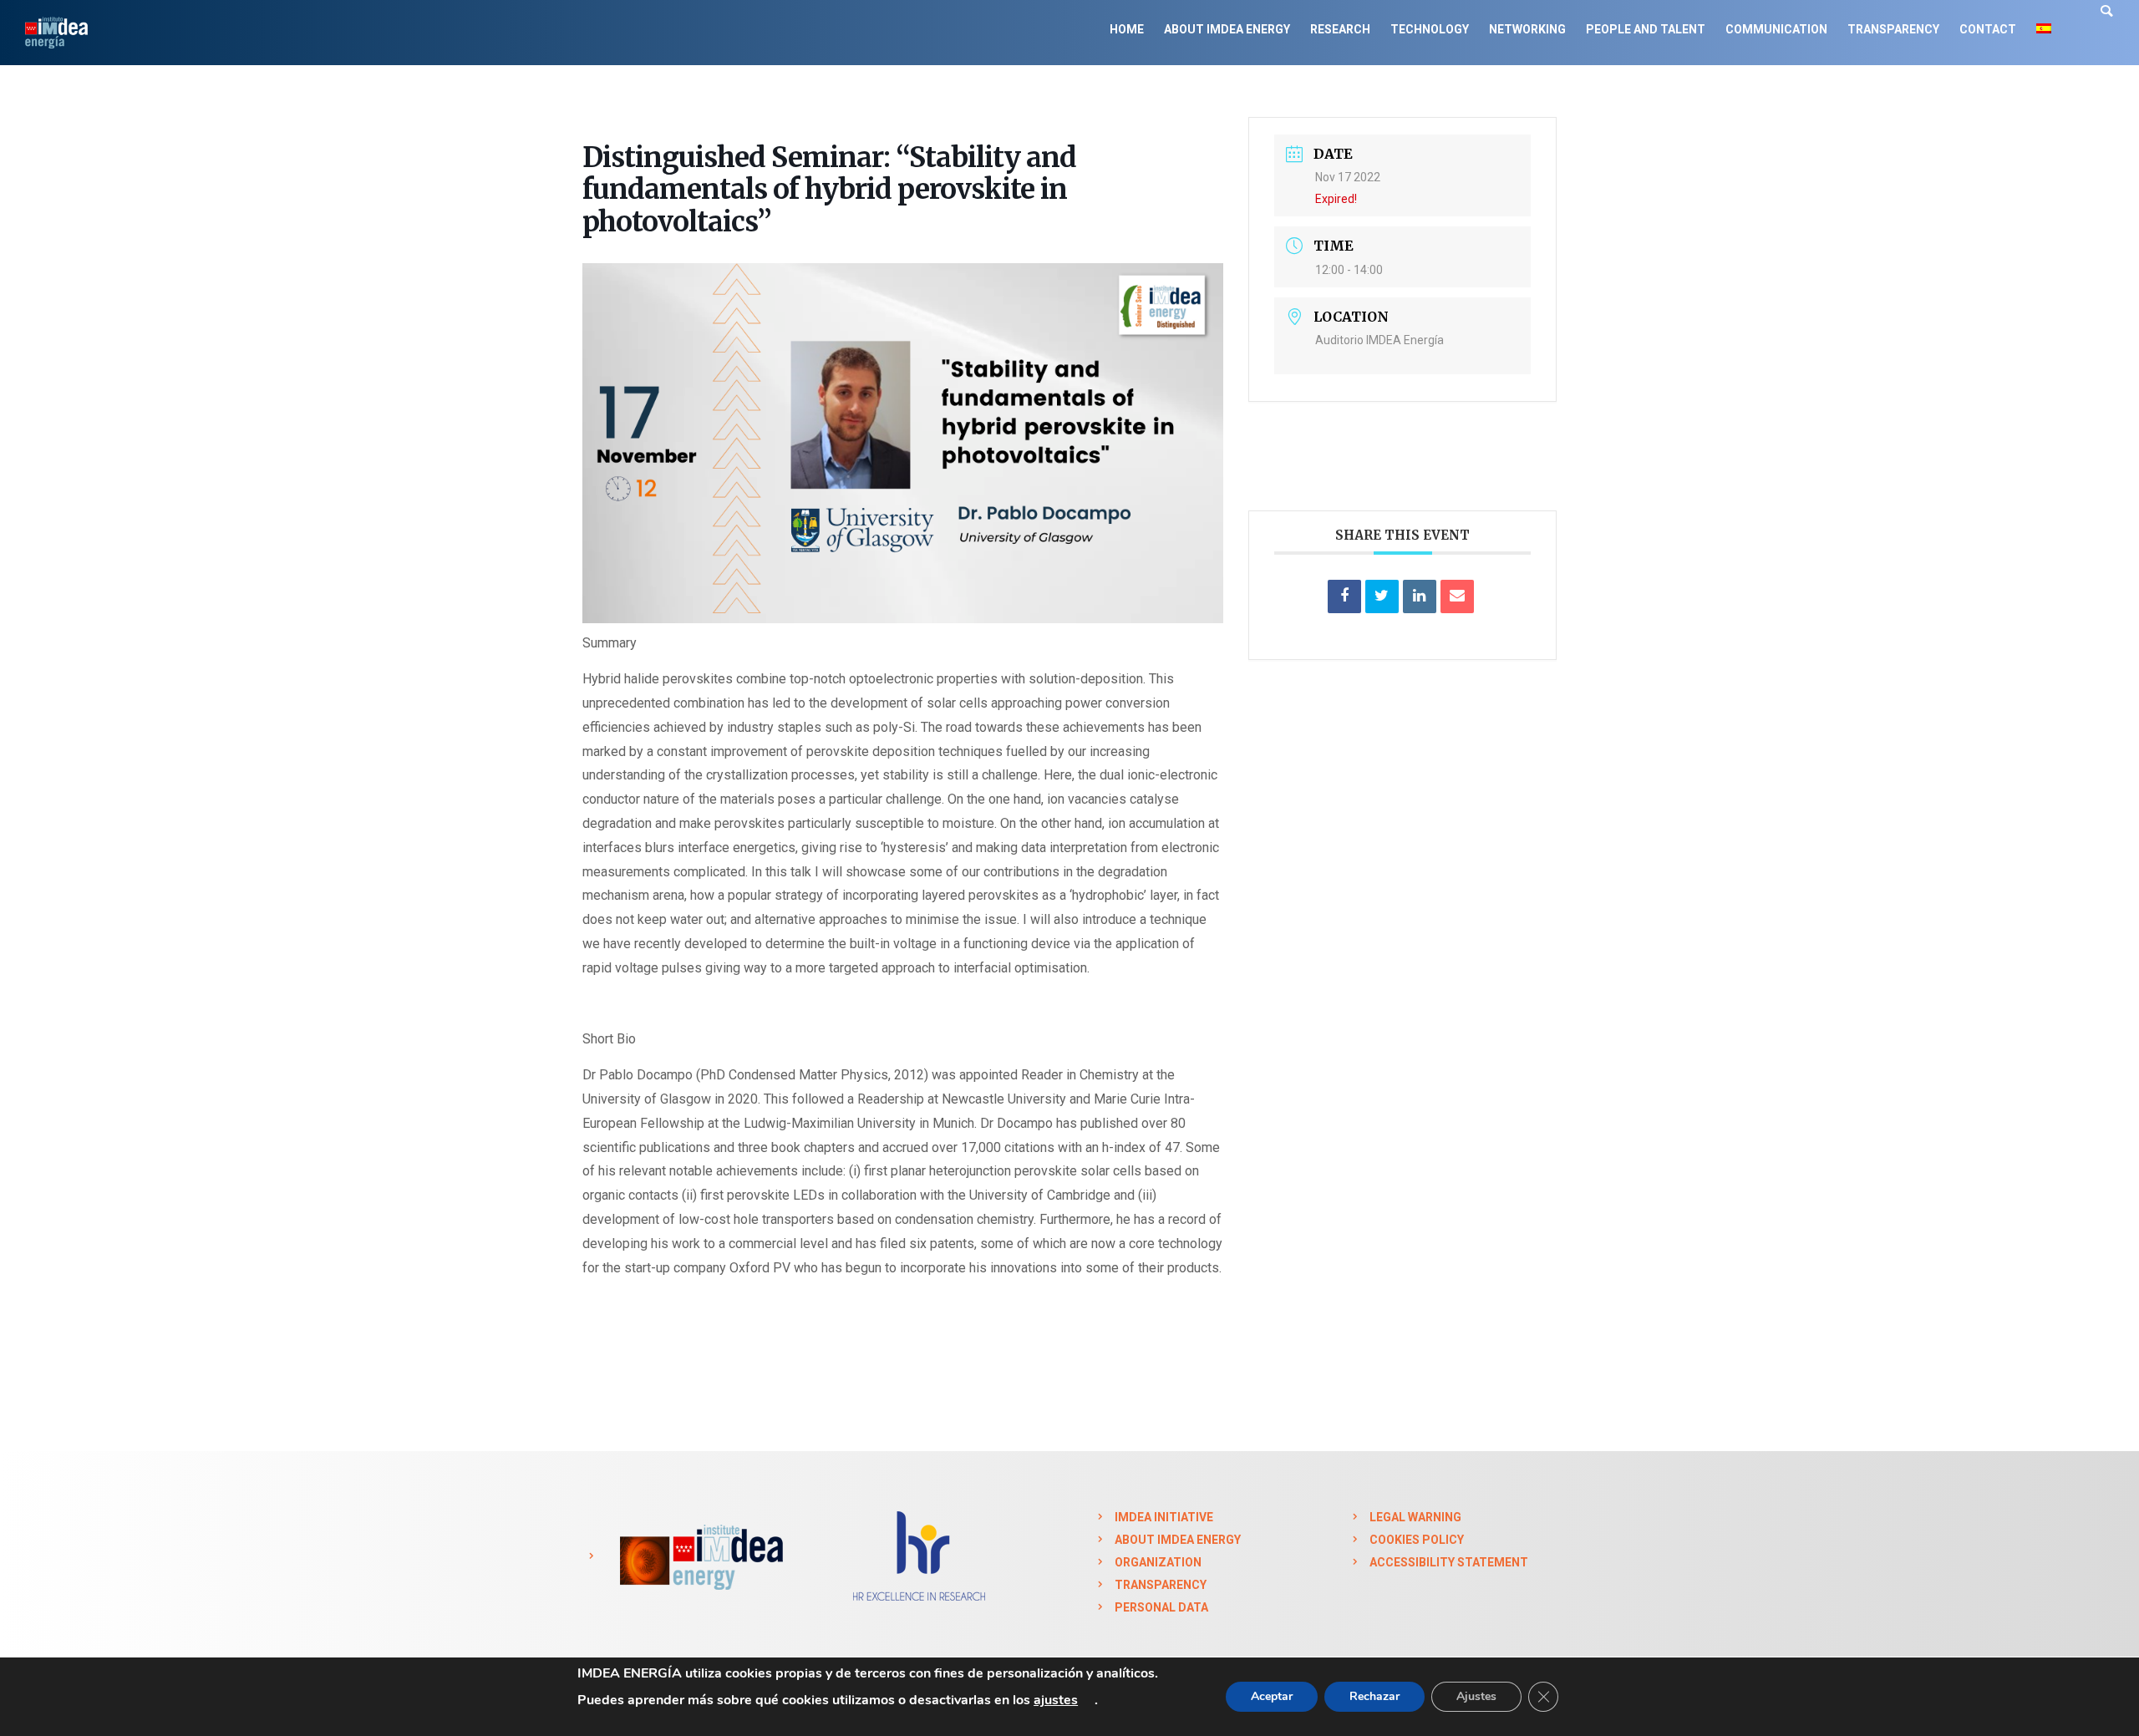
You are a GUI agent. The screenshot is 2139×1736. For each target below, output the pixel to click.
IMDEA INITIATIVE (1164, 1517)
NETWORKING (1527, 29)
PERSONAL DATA (1161, 1607)
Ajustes (1476, 1696)
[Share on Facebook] (1344, 596)
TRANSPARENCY (1893, 29)
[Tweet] (1382, 596)
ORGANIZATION (1158, 1562)
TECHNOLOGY (1430, 29)
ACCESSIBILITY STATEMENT (1449, 1562)
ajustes (1056, 1700)
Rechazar (1374, 1696)
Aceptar (1272, 1696)
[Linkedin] (1420, 596)
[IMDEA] (699, 1556)
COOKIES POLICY (1417, 1540)
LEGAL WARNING (1415, 1517)
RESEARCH (1340, 29)
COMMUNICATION (1776, 29)
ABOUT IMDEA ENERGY (1227, 29)
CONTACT (1988, 29)
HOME (1127, 29)
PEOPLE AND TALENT (1646, 29)
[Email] (1457, 596)
